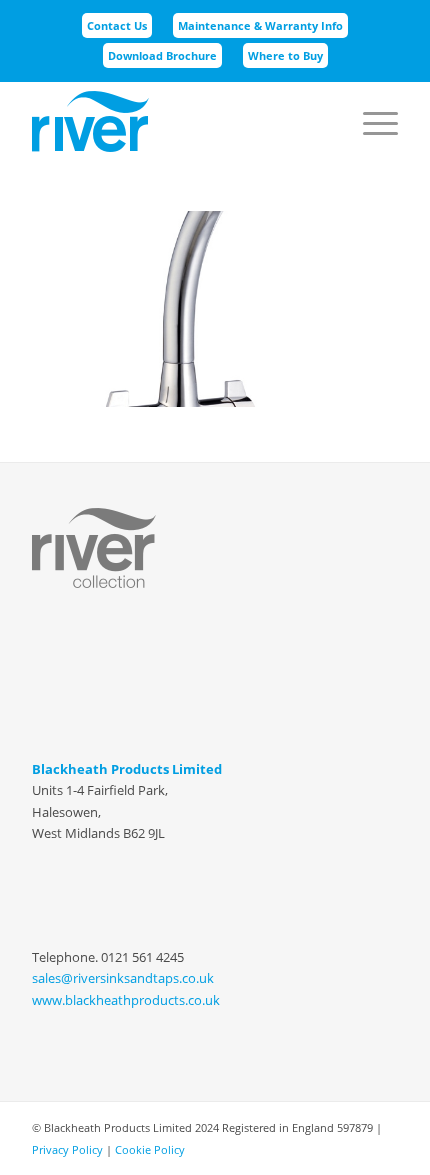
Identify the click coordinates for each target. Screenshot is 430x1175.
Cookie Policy (150, 1149)
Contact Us (117, 25)
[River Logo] (178, 121)
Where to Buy (285, 55)
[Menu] (370, 101)
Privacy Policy (67, 1149)
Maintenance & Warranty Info (260, 25)
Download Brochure (162, 55)
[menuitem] (117, 26)
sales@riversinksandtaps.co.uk (123, 978)
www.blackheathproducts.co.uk (126, 1000)
